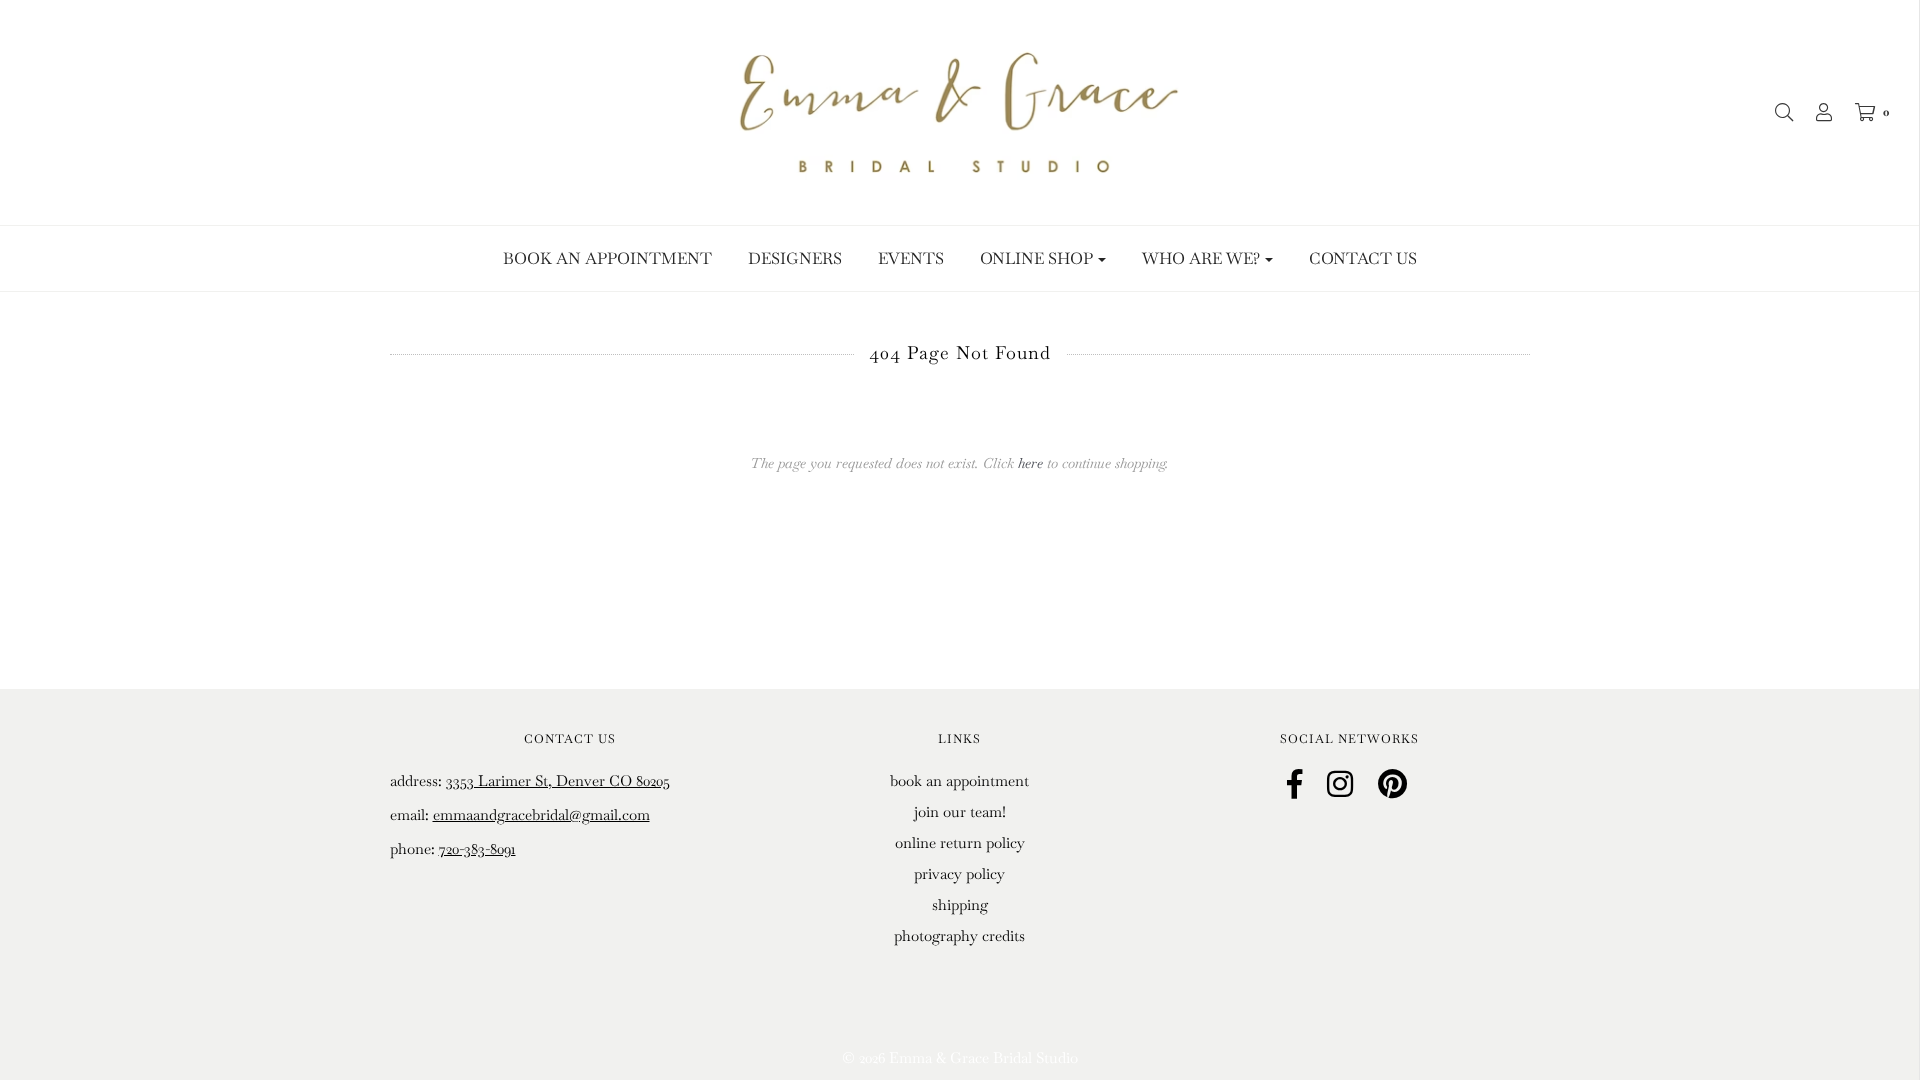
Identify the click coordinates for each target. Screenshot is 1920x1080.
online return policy (960, 842)
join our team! (960, 811)
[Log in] (1814, 112)
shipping (960, 904)
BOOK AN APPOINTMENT (607, 258)
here (1030, 463)
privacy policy (959, 873)
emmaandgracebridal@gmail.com (541, 814)
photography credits (959, 935)
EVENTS (911, 258)
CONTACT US (1363, 258)
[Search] (1774, 112)
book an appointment (959, 780)
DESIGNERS (795, 258)
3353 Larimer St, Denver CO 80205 (558, 780)
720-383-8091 (477, 848)
